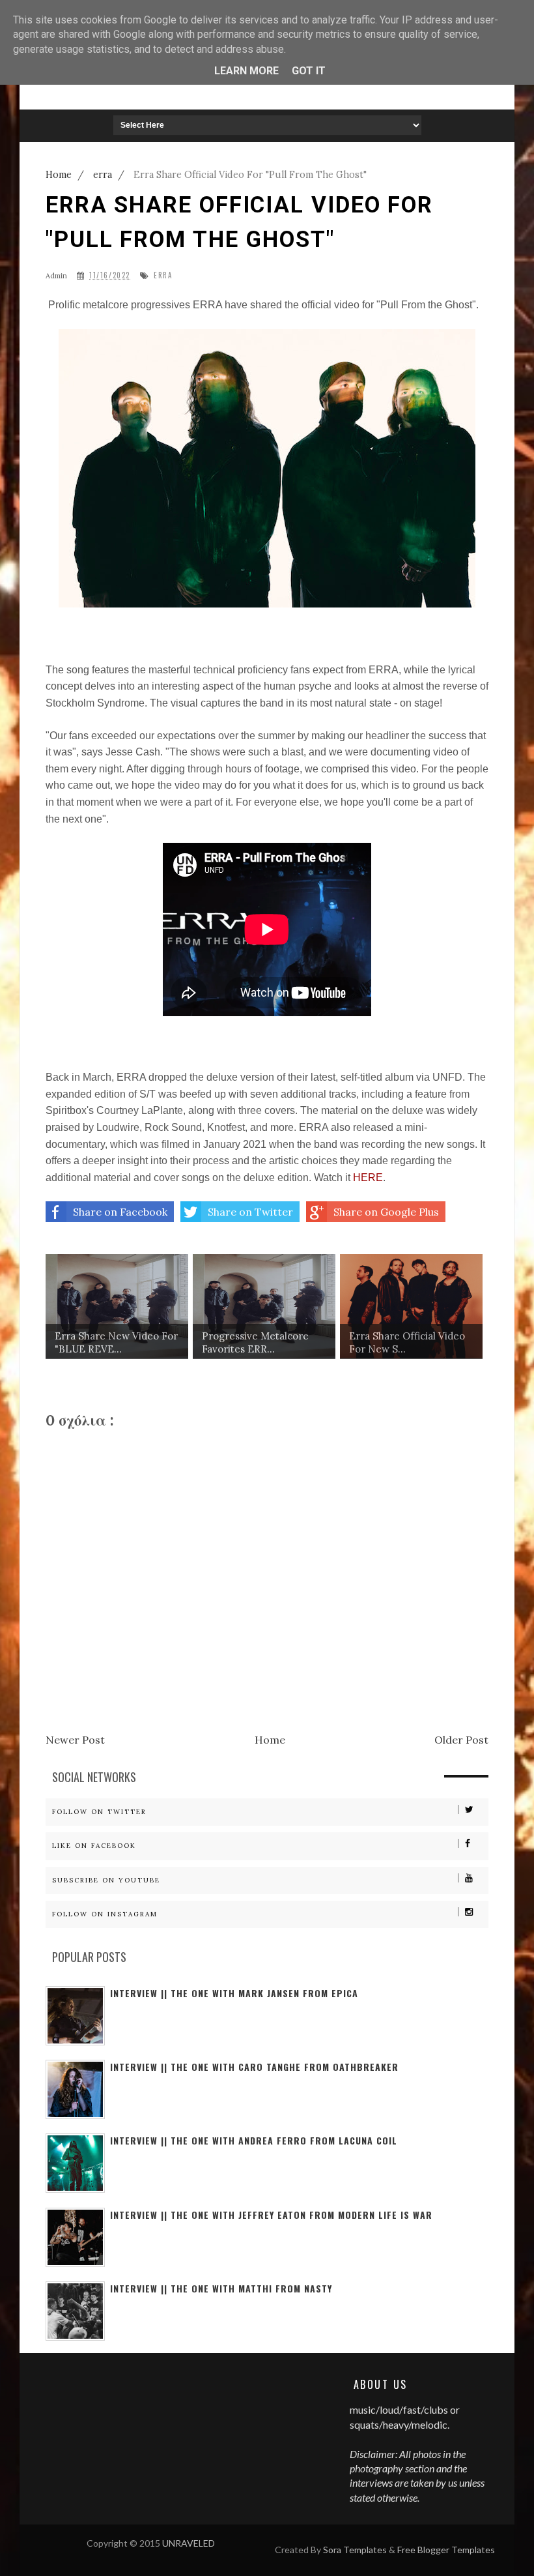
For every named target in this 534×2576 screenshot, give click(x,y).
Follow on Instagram (105, 1914)
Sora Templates (355, 2550)
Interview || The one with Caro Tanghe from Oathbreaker (254, 2067)
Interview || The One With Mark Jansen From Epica (234, 1993)
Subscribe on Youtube (106, 1880)
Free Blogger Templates (446, 2550)
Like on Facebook (94, 1846)
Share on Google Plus (386, 1212)
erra (163, 275)
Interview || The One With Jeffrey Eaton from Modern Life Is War (271, 2215)
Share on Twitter (250, 1212)
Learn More (246, 71)
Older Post (461, 1740)
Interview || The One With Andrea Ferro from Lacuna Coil (254, 2140)
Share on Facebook (120, 1212)
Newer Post (75, 1740)
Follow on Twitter (99, 1812)
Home (270, 1740)
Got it (309, 71)
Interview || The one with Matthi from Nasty (221, 2288)
